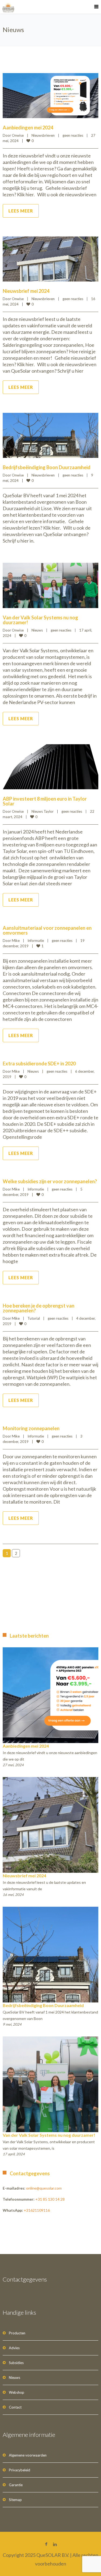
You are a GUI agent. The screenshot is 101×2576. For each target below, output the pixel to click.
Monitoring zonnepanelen (31, 1428)
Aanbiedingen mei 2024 (28, 128)
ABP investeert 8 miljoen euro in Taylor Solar (45, 801)
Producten (17, 2333)
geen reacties (73, 135)
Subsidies (16, 2363)
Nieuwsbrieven (43, 135)
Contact (15, 2407)
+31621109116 (37, 2210)
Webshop (17, 2392)
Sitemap (15, 2500)
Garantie (16, 2485)
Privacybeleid (20, 2470)
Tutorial (34, 1318)
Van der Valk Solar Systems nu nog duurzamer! (40, 620)
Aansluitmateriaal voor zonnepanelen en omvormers (47, 930)
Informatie (36, 941)
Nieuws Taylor (43, 811)
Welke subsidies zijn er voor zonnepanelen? (50, 1181)
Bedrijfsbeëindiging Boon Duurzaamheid (47, 467)
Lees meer (21, 211)
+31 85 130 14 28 (50, 2199)
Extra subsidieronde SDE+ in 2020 (39, 1064)
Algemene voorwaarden (28, 2455)
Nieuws (37, 630)
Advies (14, 2348)
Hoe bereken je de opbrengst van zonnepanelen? (39, 1308)
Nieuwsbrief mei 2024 (26, 291)
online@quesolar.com (44, 2188)
